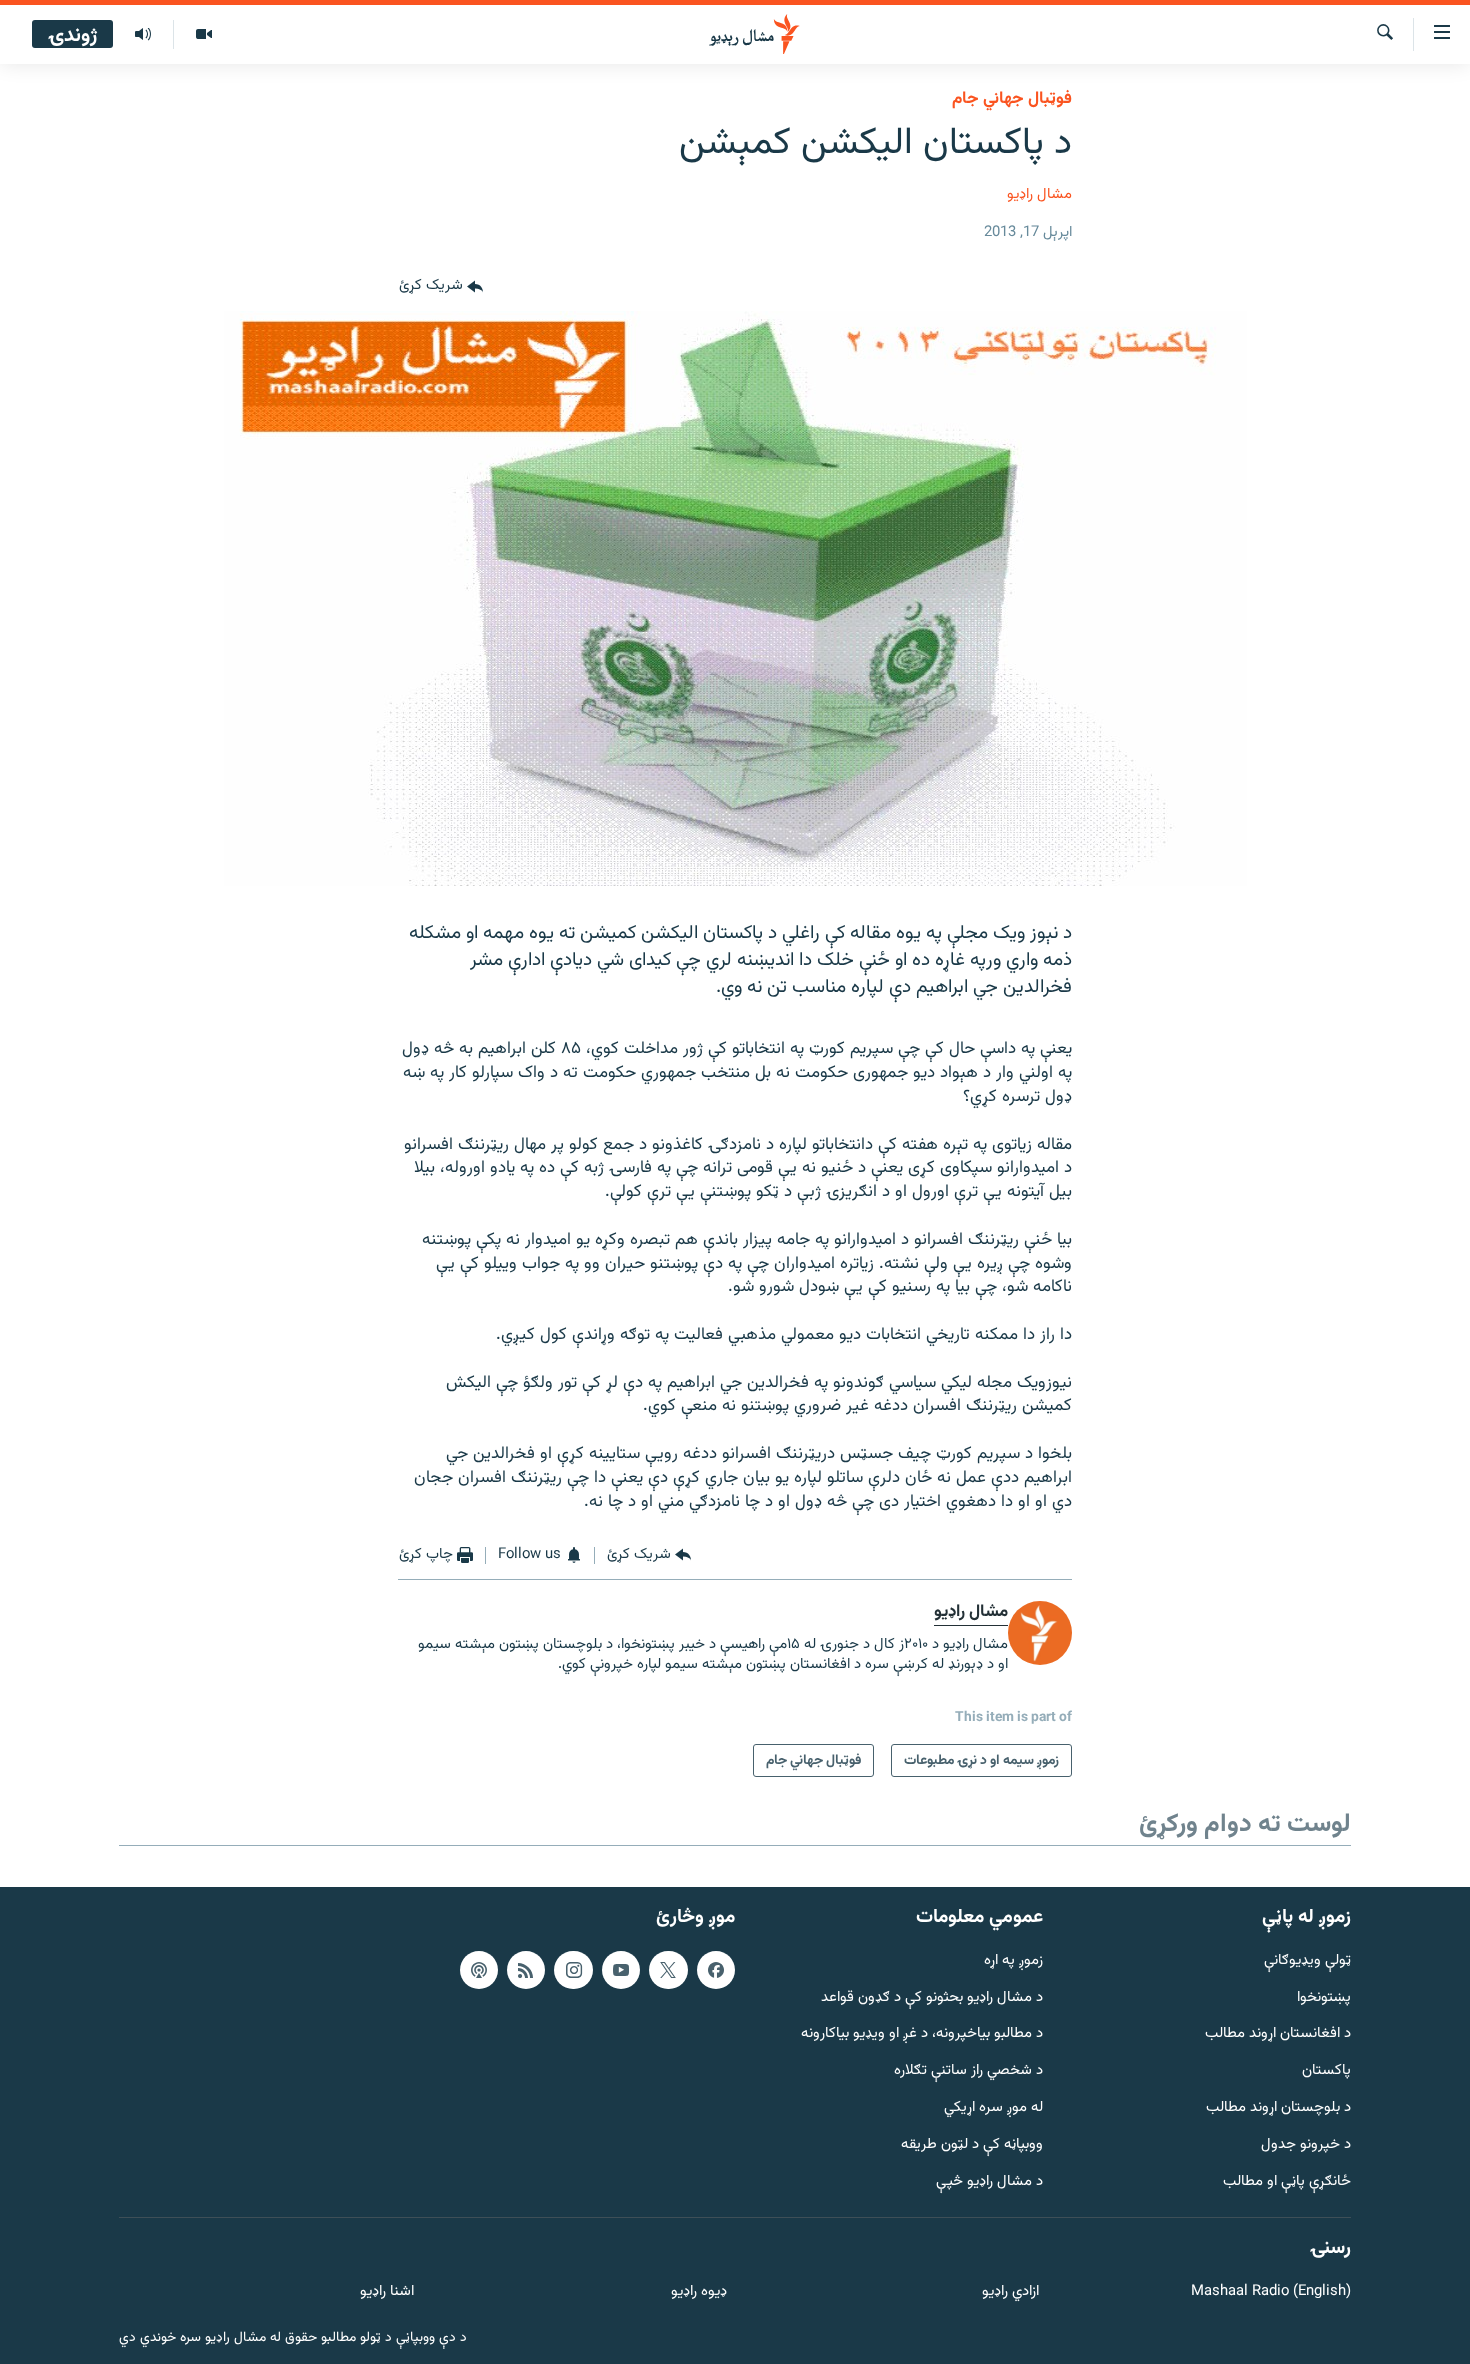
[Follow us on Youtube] (621, 1970)
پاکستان (1326, 2071)
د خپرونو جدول (1306, 2145)
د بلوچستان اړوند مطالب (1278, 2108)
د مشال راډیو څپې (989, 2182)
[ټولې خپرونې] (143, 35)
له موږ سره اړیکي (993, 2108)
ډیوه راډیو (698, 2292)
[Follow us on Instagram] (573, 1970)
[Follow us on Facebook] (716, 1970)
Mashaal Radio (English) (1271, 2292)
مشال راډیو (1039, 194)
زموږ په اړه (1013, 1961)
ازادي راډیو (1010, 2292)
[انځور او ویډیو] (203, 35)
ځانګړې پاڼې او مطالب (1287, 2182)
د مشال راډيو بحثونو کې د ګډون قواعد (932, 1998)
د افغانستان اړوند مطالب (1278, 2034)
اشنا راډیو (387, 2292)
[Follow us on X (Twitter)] (668, 1970)
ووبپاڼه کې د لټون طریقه (972, 2145)
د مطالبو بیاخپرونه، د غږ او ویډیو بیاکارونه (922, 2034)
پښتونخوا (1324, 1998)
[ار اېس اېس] (526, 1970)
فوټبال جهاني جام (1012, 99)
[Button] (441, 287)
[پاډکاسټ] (479, 1970)
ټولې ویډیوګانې (1307, 1961)
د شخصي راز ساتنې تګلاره (968, 2071)
